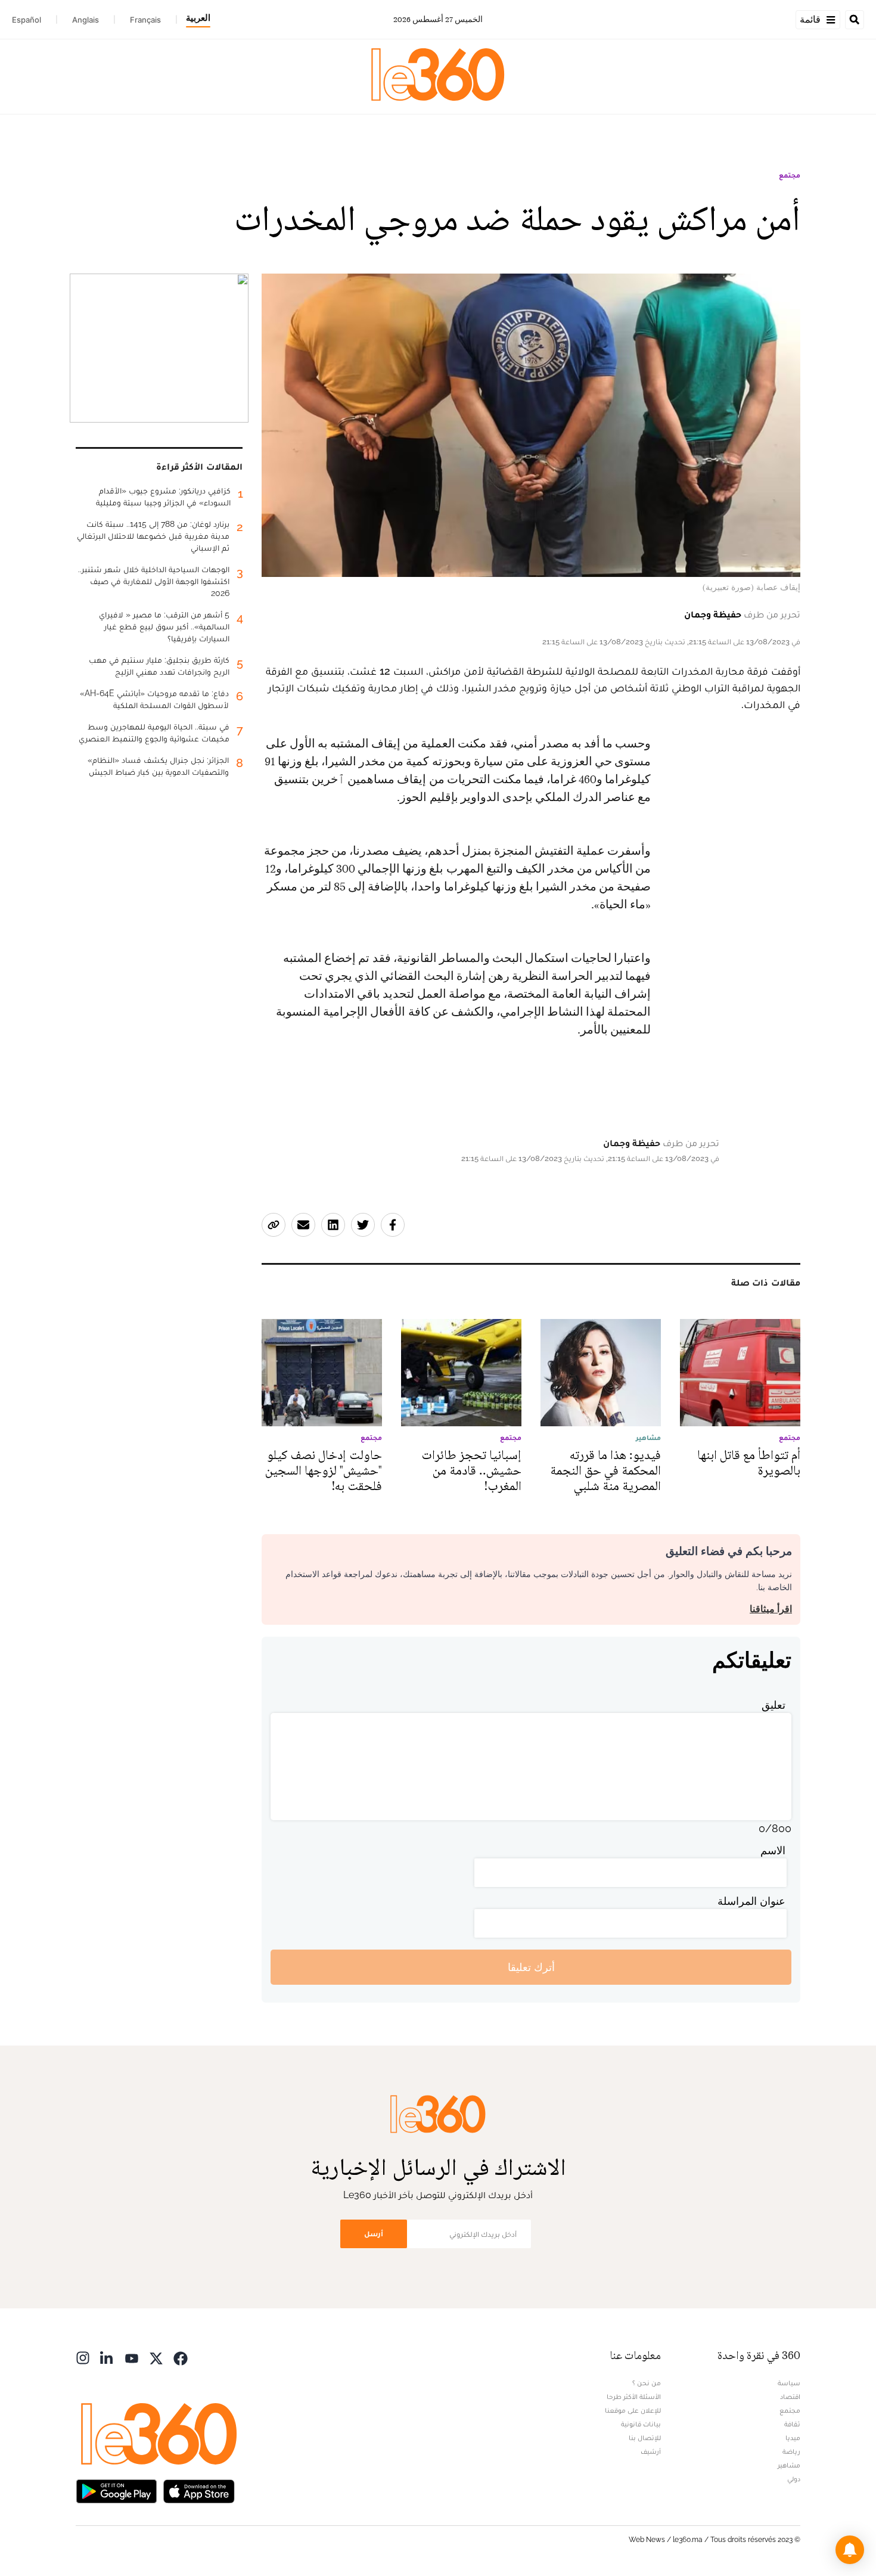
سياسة (789, 2383)
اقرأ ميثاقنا (771, 1609)
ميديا (793, 2438)
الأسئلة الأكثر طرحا (634, 2397)
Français (145, 20)
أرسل (374, 2234)
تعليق (774, 1705)
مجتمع (790, 175)
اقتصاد (790, 2397)
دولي (794, 2479)
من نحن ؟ (647, 2383)
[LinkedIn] (107, 2357)
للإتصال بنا (645, 2438)
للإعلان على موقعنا (633, 2410)
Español (27, 20)
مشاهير (789, 2465)
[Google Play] (116, 2490)
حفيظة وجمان (713, 614)
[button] (850, 2550)
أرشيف (651, 2451)
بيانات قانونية (641, 2424)
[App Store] (199, 2490)
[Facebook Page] (181, 2357)
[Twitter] (156, 2357)
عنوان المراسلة (751, 1901)
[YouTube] (132, 2357)
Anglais (86, 20)
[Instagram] (83, 2357)
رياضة (791, 2451)
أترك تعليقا (531, 1967)
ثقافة (792, 2424)
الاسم (773, 1850)
